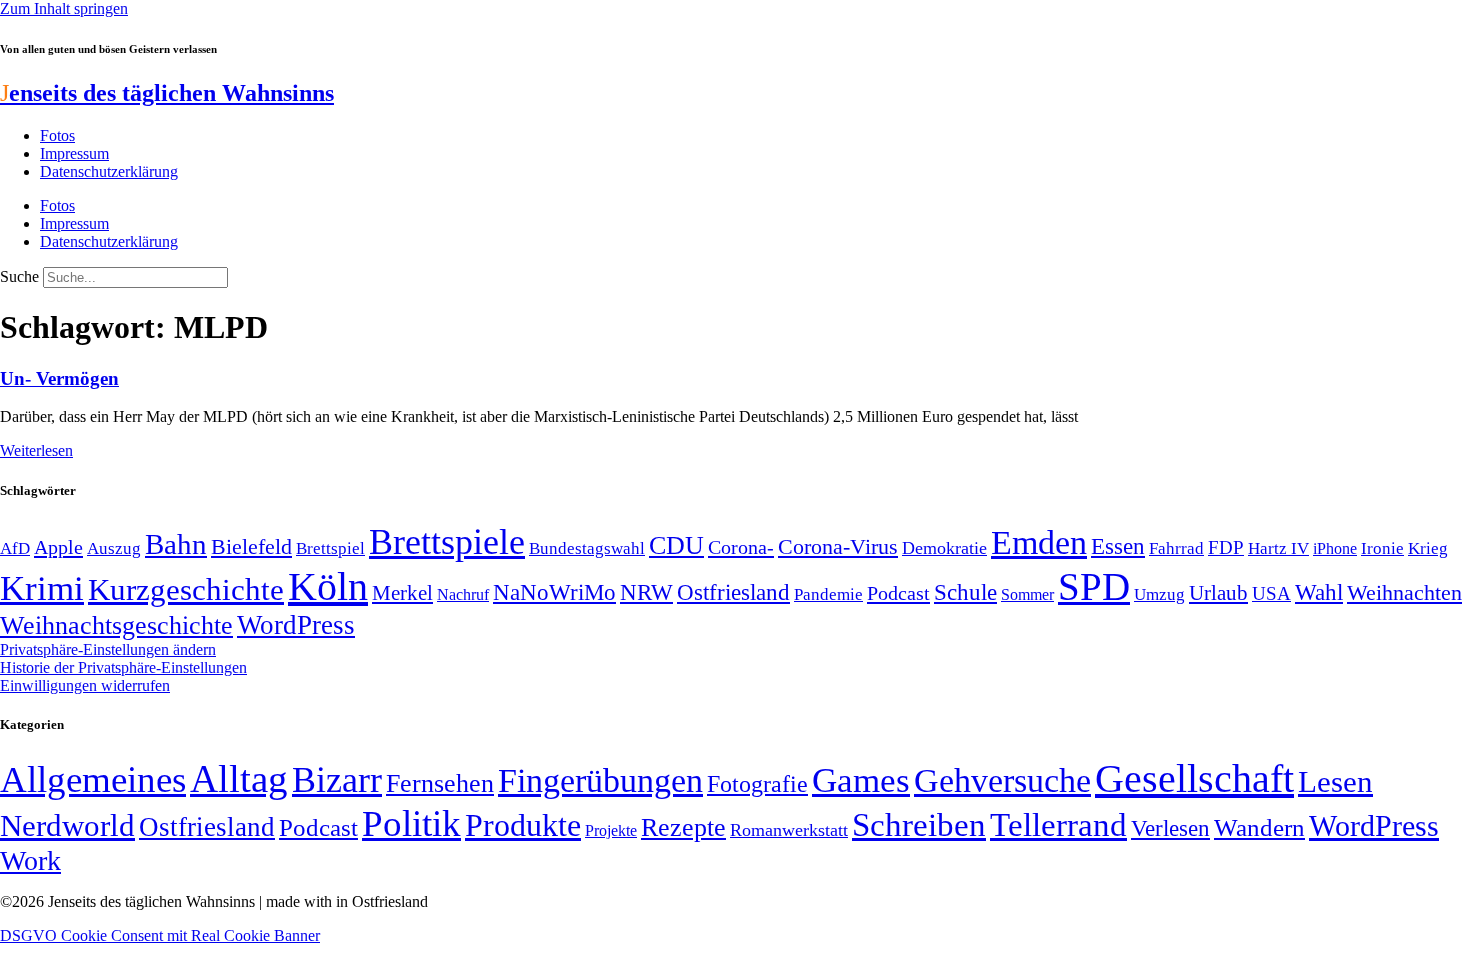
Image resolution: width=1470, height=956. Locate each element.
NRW (646, 592)
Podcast (898, 593)
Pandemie (828, 594)
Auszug (114, 548)
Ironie (1382, 548)
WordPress (296, 625)
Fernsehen (440, 783)
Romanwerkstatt (789, 830)
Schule (965, 592)
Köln (328, 586)
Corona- (741, 547)
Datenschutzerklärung (109, 171)
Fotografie (757, 784)
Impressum (74, 153)
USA (1271, 593)
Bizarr (337, 780)
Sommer (1027, 594)
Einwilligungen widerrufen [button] (85, 685)
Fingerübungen (600, 780)
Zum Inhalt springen (64, 8)
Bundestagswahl (587, 548)
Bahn (176, 544)
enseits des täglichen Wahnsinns (167, 93)
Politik (411, 823)
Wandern (1259, 827)
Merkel (402, 593)
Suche (19, 276)
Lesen (1335, 781)
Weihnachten (1404, 592)
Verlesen (1170, 828)
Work (30, 860)
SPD (1094, 586)
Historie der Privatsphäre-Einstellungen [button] (123, 667)
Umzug (1159, 594)
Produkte (523, 825)
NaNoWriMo (554, 592)
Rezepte (683, 827)
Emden (1039, 542)
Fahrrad (1176, 548)
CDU (676, 545)
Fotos (57, 135)
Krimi (42, 588)
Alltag (239, 778)
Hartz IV (1278, 548)
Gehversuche (1002, 780)
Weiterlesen (36, 450)
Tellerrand (1058, 825)
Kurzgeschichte (186, 589)
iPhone (1335, 549)
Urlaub (1218, 593)
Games (861, 780)
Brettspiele (447, 542)
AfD (15, 548)
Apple (58, 547)
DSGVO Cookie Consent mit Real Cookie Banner (160, 935)
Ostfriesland (733, 592)
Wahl (1319, 592)
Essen (1118, 546)
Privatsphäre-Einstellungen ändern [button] (108, 649)
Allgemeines (93, 779)
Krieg (1428, 548)
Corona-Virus (838, 546)
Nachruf (463, 594)
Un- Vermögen (59, 378)
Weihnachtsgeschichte (116, 625)
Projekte (611, 830)
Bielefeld (251, 546)
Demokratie (944, 548)
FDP (1226, 547)
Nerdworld (67, 825)
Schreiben (919, 825)
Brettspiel (330, 548)
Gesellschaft (1194, 778)
